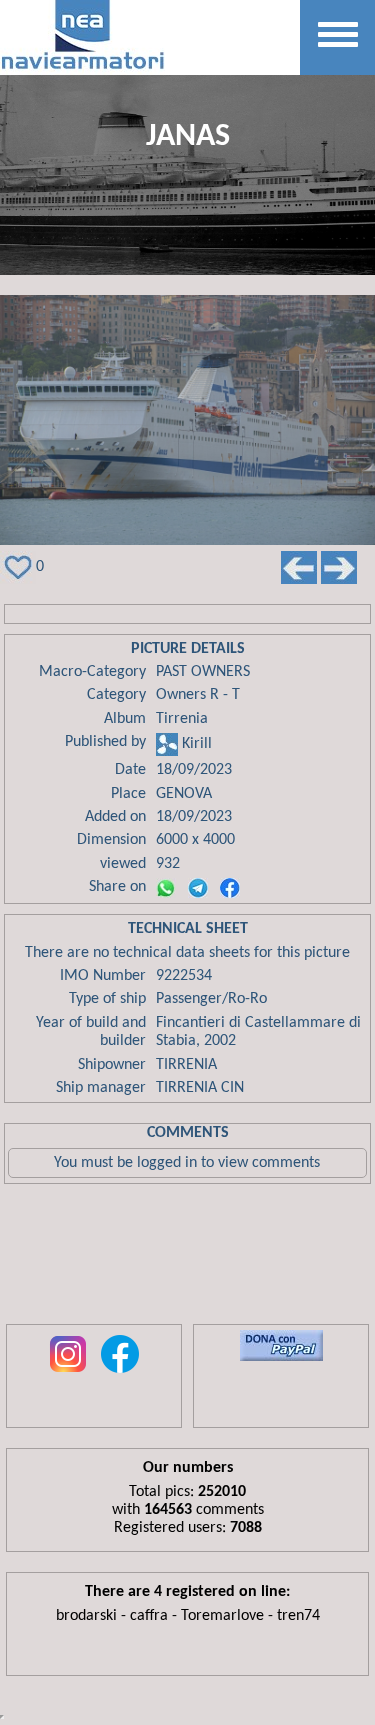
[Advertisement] (187, 1259)
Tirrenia (182, 719)
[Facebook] (230, 888)
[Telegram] (198, 888)
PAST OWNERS (203, 672)
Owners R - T (198, 695)
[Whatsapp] (166, 888)
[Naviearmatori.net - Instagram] (68, 1374)
